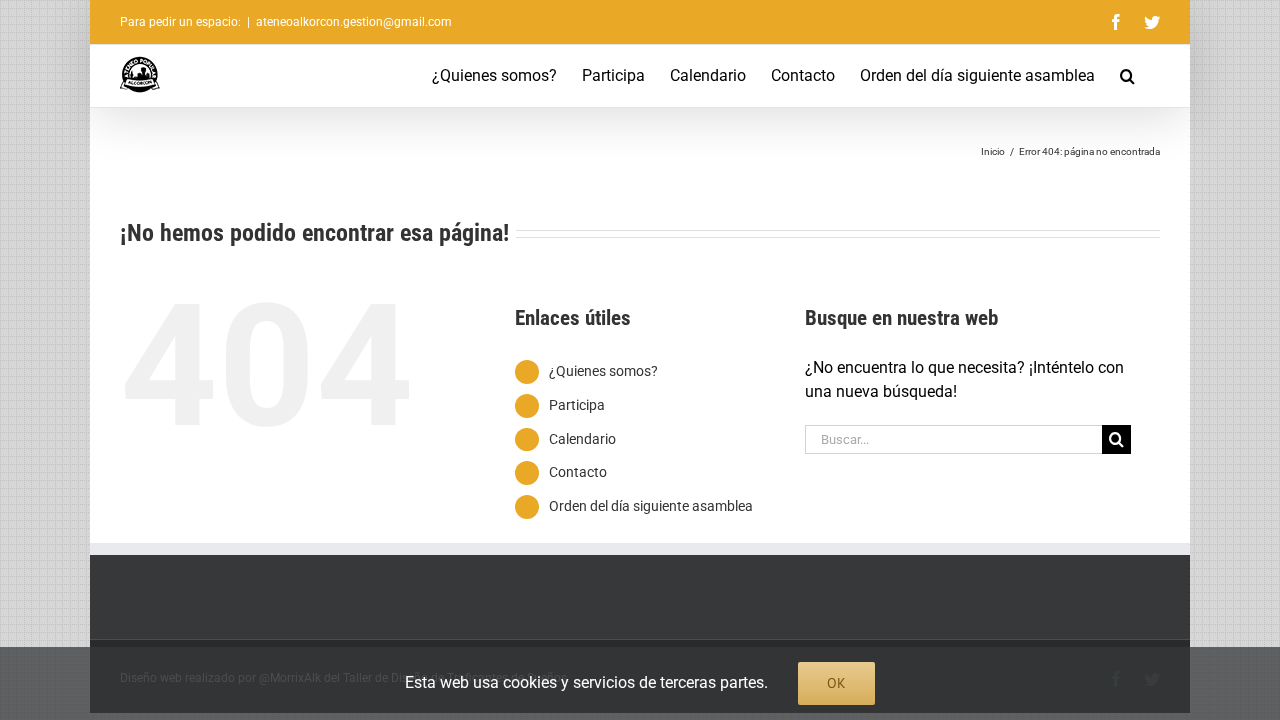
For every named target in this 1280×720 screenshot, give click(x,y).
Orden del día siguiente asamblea (651, 506)
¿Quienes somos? (603, 371)
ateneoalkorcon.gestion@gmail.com (354, 22)
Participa (577, 405)
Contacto (578, 472)
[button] (1127, 76)
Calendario (582, 439)
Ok (836, 683)
